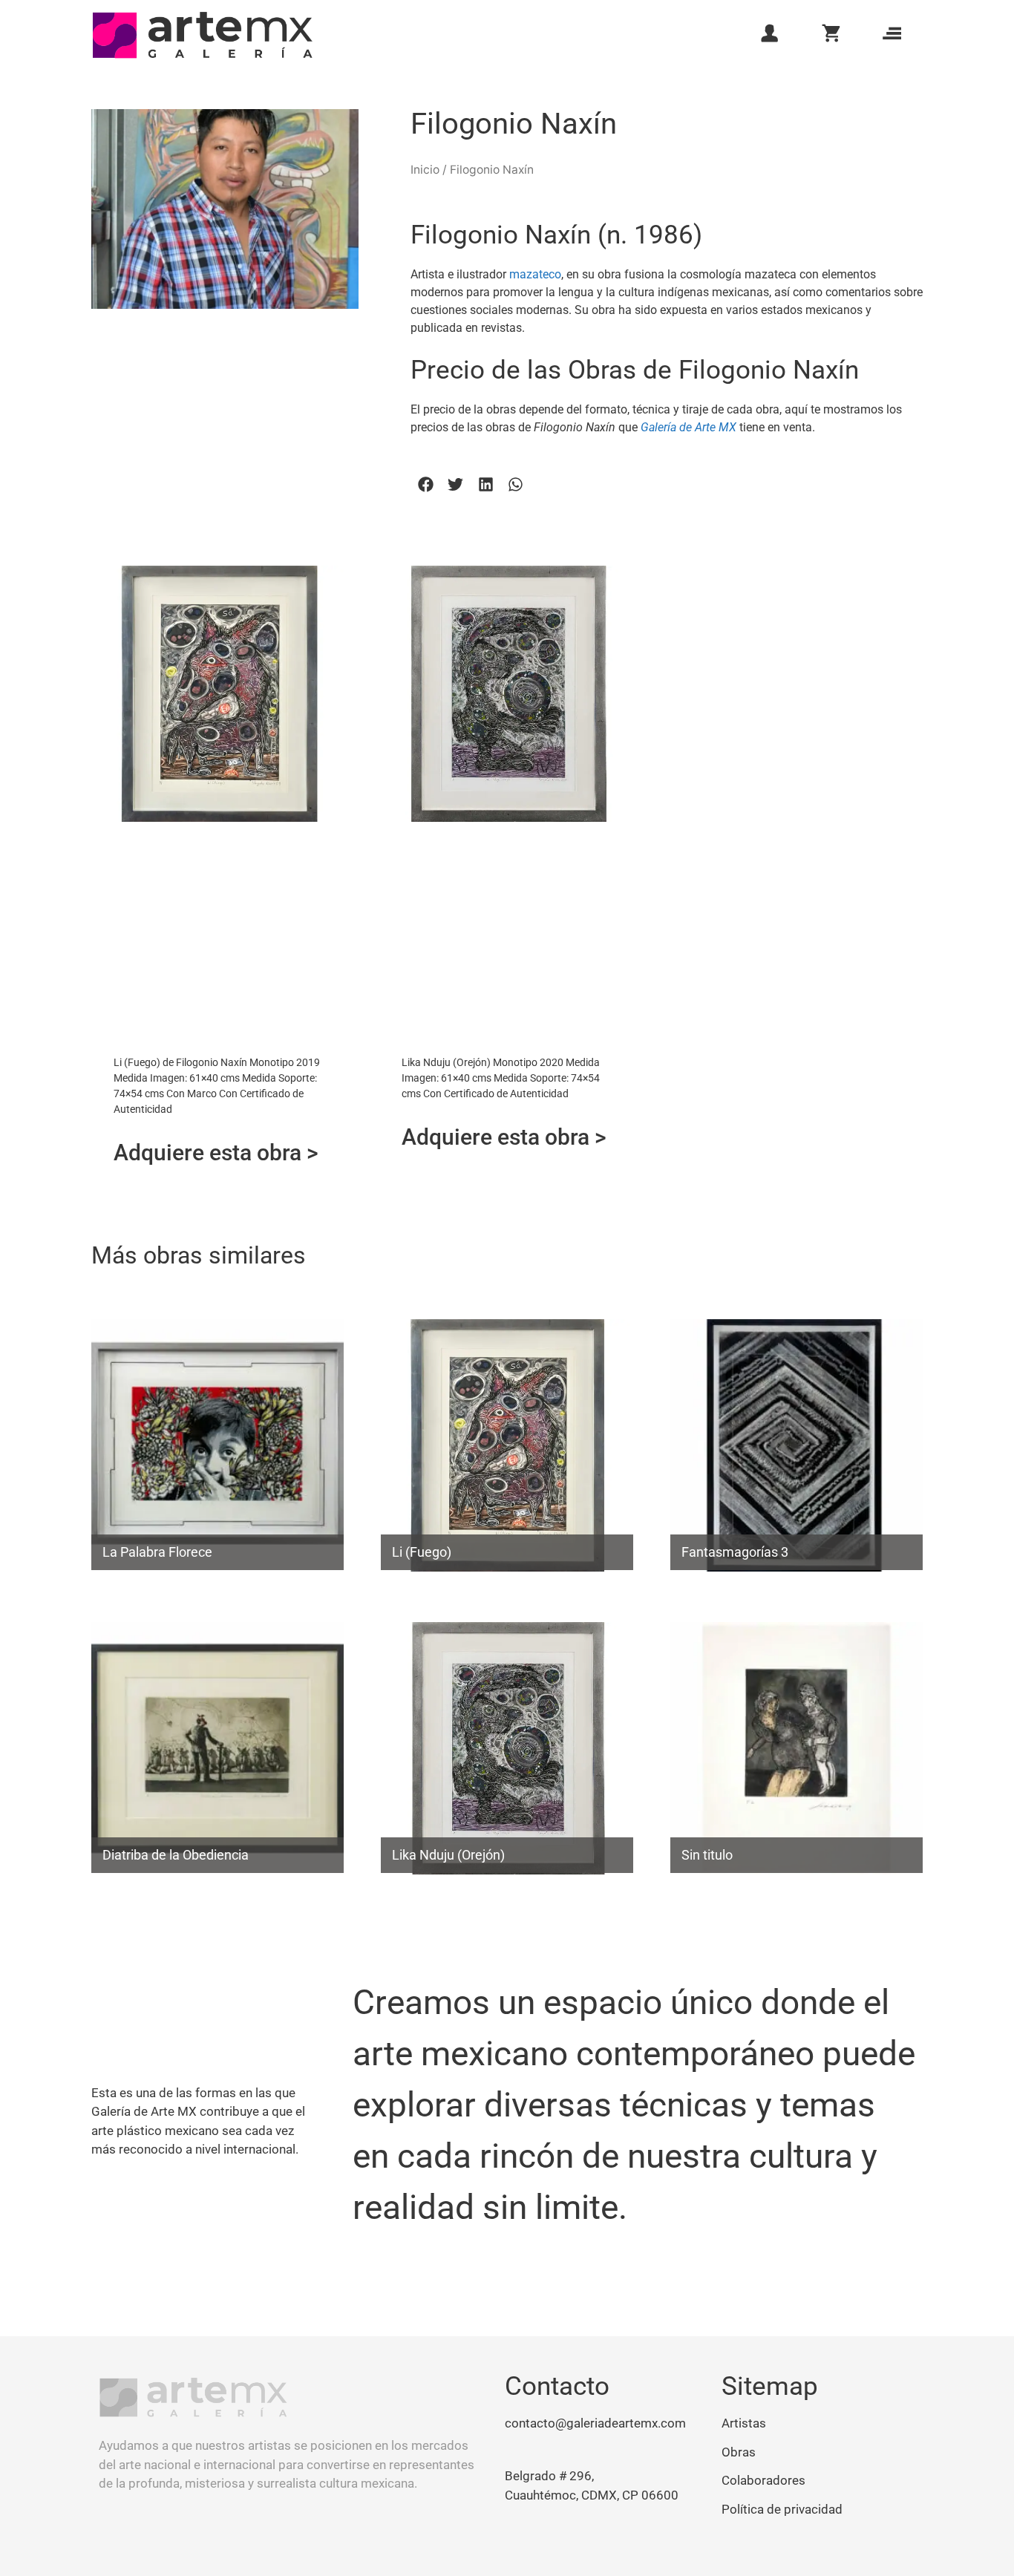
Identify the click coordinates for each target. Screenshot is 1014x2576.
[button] (426, 484)
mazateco (535, 274)
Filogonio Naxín (514, 124)
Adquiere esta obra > (216, 1153)
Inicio (425, 170)
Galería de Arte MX (688, 427)
